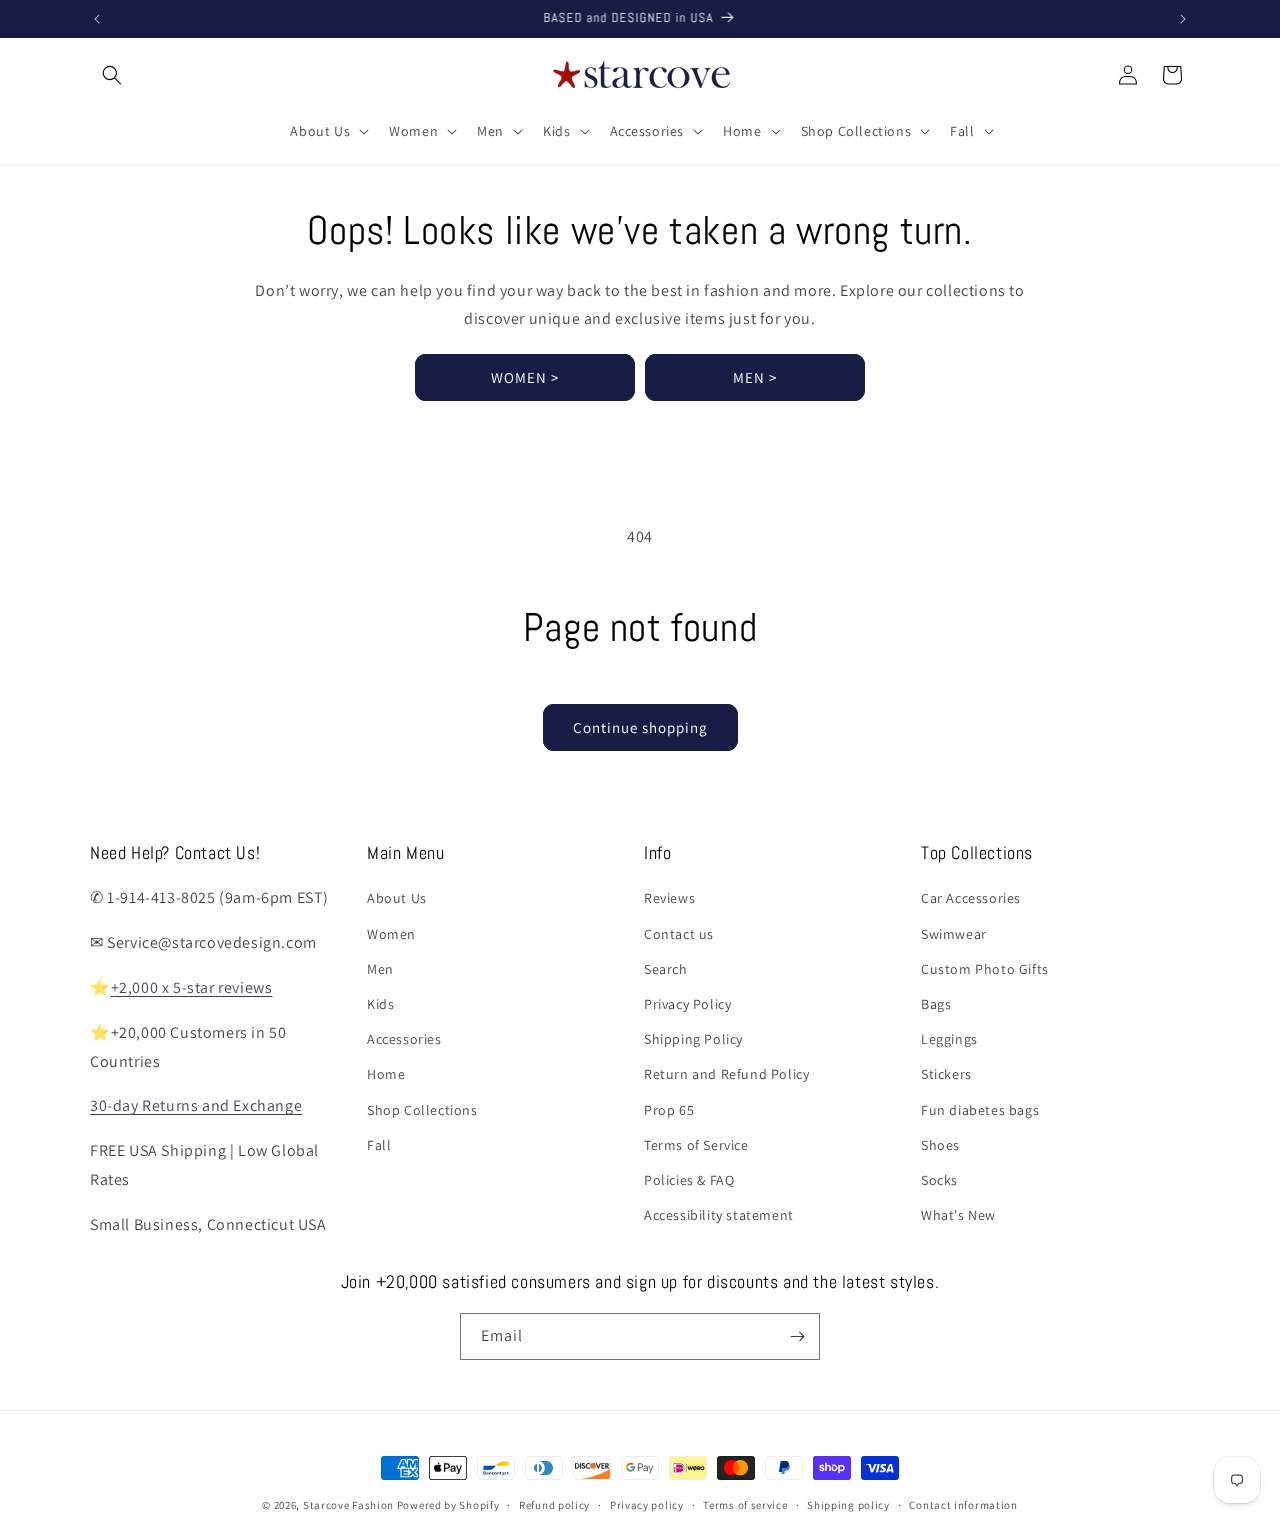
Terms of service (745, 1505)
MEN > (755, 377)
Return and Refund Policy (726, 1074)
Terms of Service (696, 1145)
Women (391, 934)
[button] (112, 75)
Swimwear (954, 934)
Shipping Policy (693, 1039)
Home (386, 1074)
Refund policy (554, 1505)
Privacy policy (647, 1505)
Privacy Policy (687, 1004)
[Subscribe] (797, 1336)
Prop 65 (669, 1110)
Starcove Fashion (348, 1505)
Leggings (949, 1039)
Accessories (404, 1039)
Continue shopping (640, 727)
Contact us (679, 934)
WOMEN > (525, 377)
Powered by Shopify (448, 1505)
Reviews (669, 898)
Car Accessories (971, 898)
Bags (936, 1004)
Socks (939, 1180)
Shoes (940, 1145)
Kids (380, 1004)
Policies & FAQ (689, 1180)
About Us (397, 898)
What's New (958, 1215)
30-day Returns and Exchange (196, 1105)
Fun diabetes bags (980, 1110)
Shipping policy (848, 1505)
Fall (379, 1145)
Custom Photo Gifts (985, 969)
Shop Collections (422, 1110)
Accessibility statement (719, 1215)
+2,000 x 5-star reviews (192, 987)
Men (380, 969)
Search (666, 969)
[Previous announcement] (97, 19)
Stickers (946, 1074)
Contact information (963, 1505)
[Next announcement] (1183, 19)
